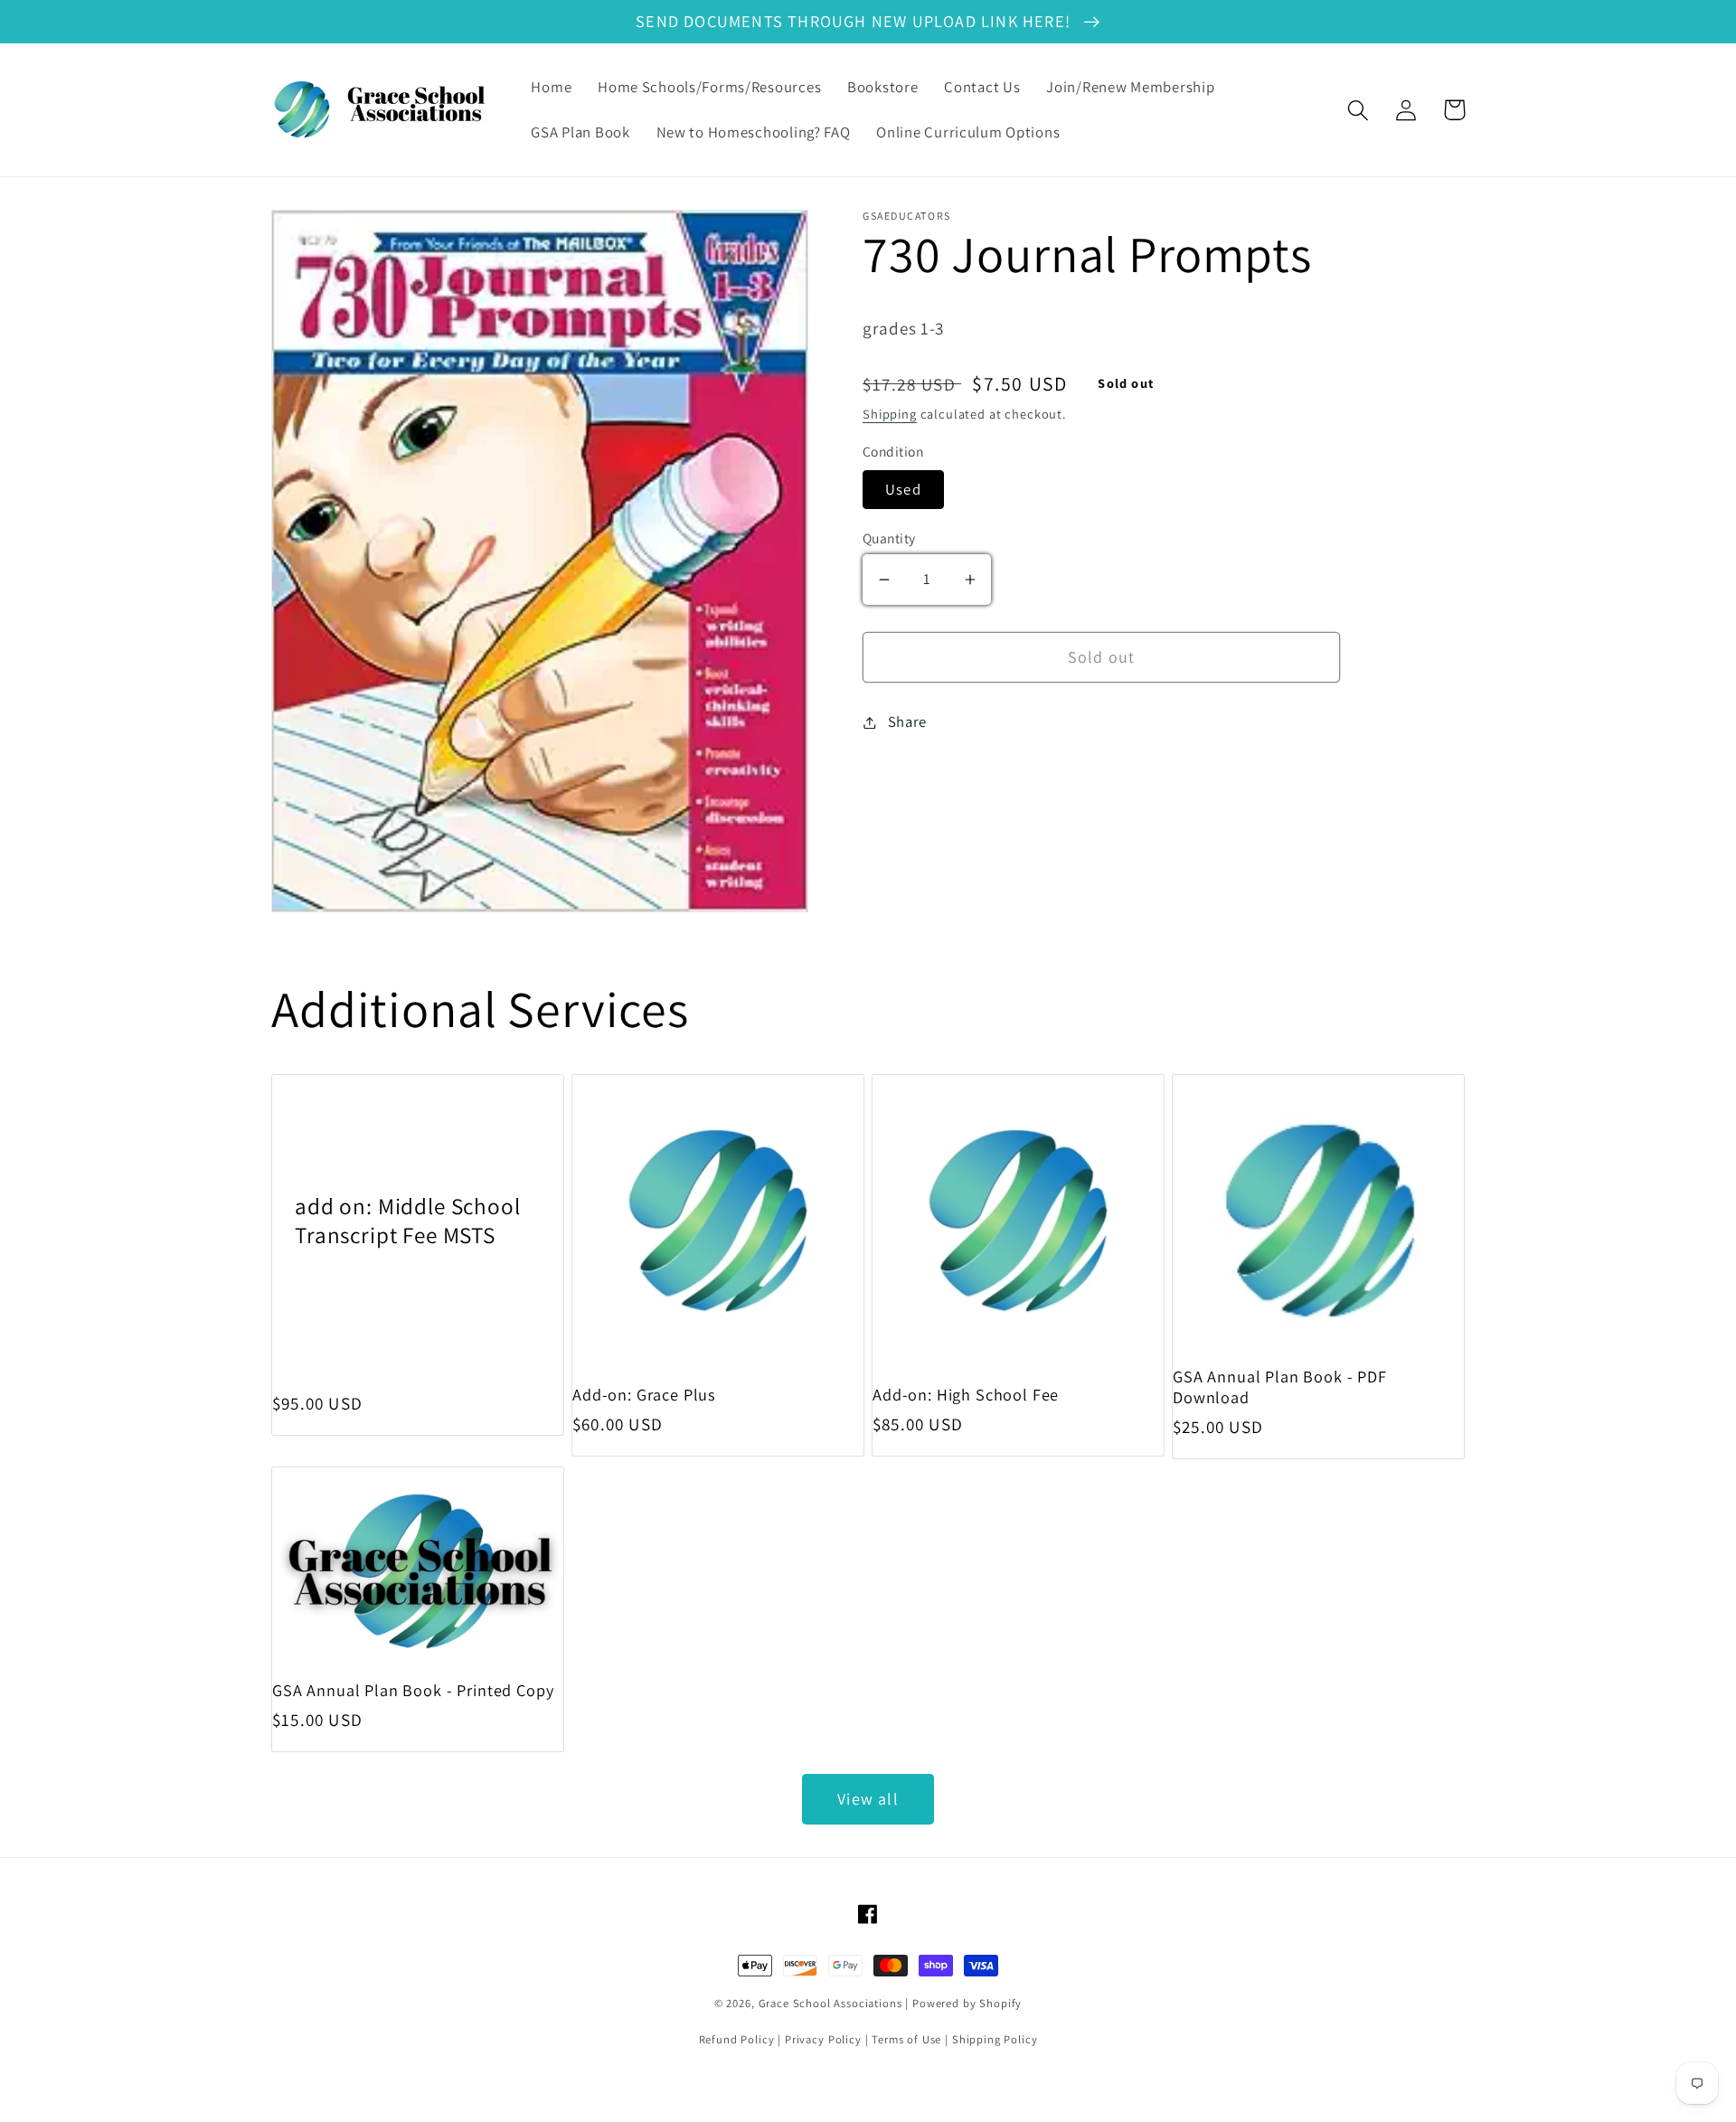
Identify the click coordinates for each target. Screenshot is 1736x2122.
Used (903, 489)
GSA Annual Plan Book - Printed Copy (413, 1690)
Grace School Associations (830, 2003)
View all (868, 1799)
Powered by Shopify (967, 2003)
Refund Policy (737, 2039)
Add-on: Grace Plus (644, 1395)
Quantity (889, 538)
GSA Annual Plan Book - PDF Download (1280, 1387)
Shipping (890, 414)
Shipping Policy (995, 2039)
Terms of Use (906, 2039)
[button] (1359, 110)
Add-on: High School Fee (966, 1395)
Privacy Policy (823, 2039)
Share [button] (907, 721)
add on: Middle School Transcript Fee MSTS (408, 1220)
